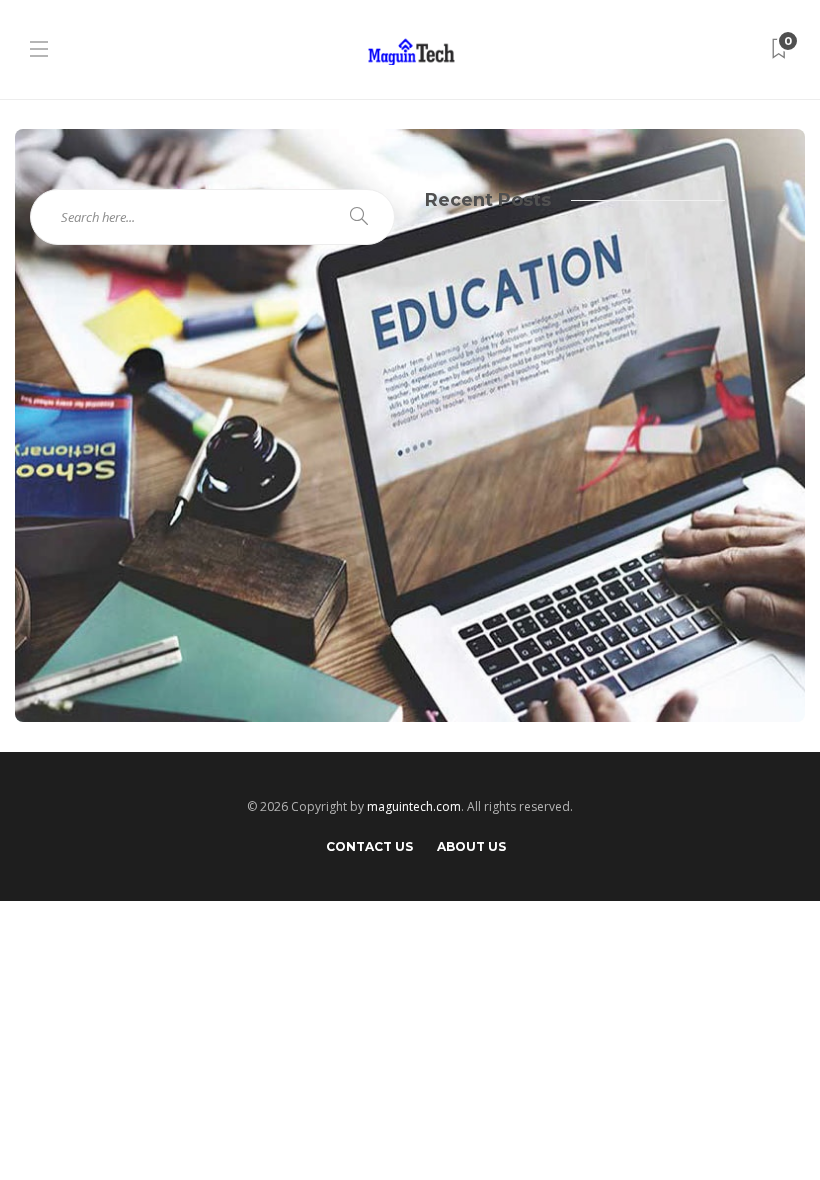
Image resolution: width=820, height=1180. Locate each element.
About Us (471, 846)
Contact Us (369, 846)
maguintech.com (414, 806)
